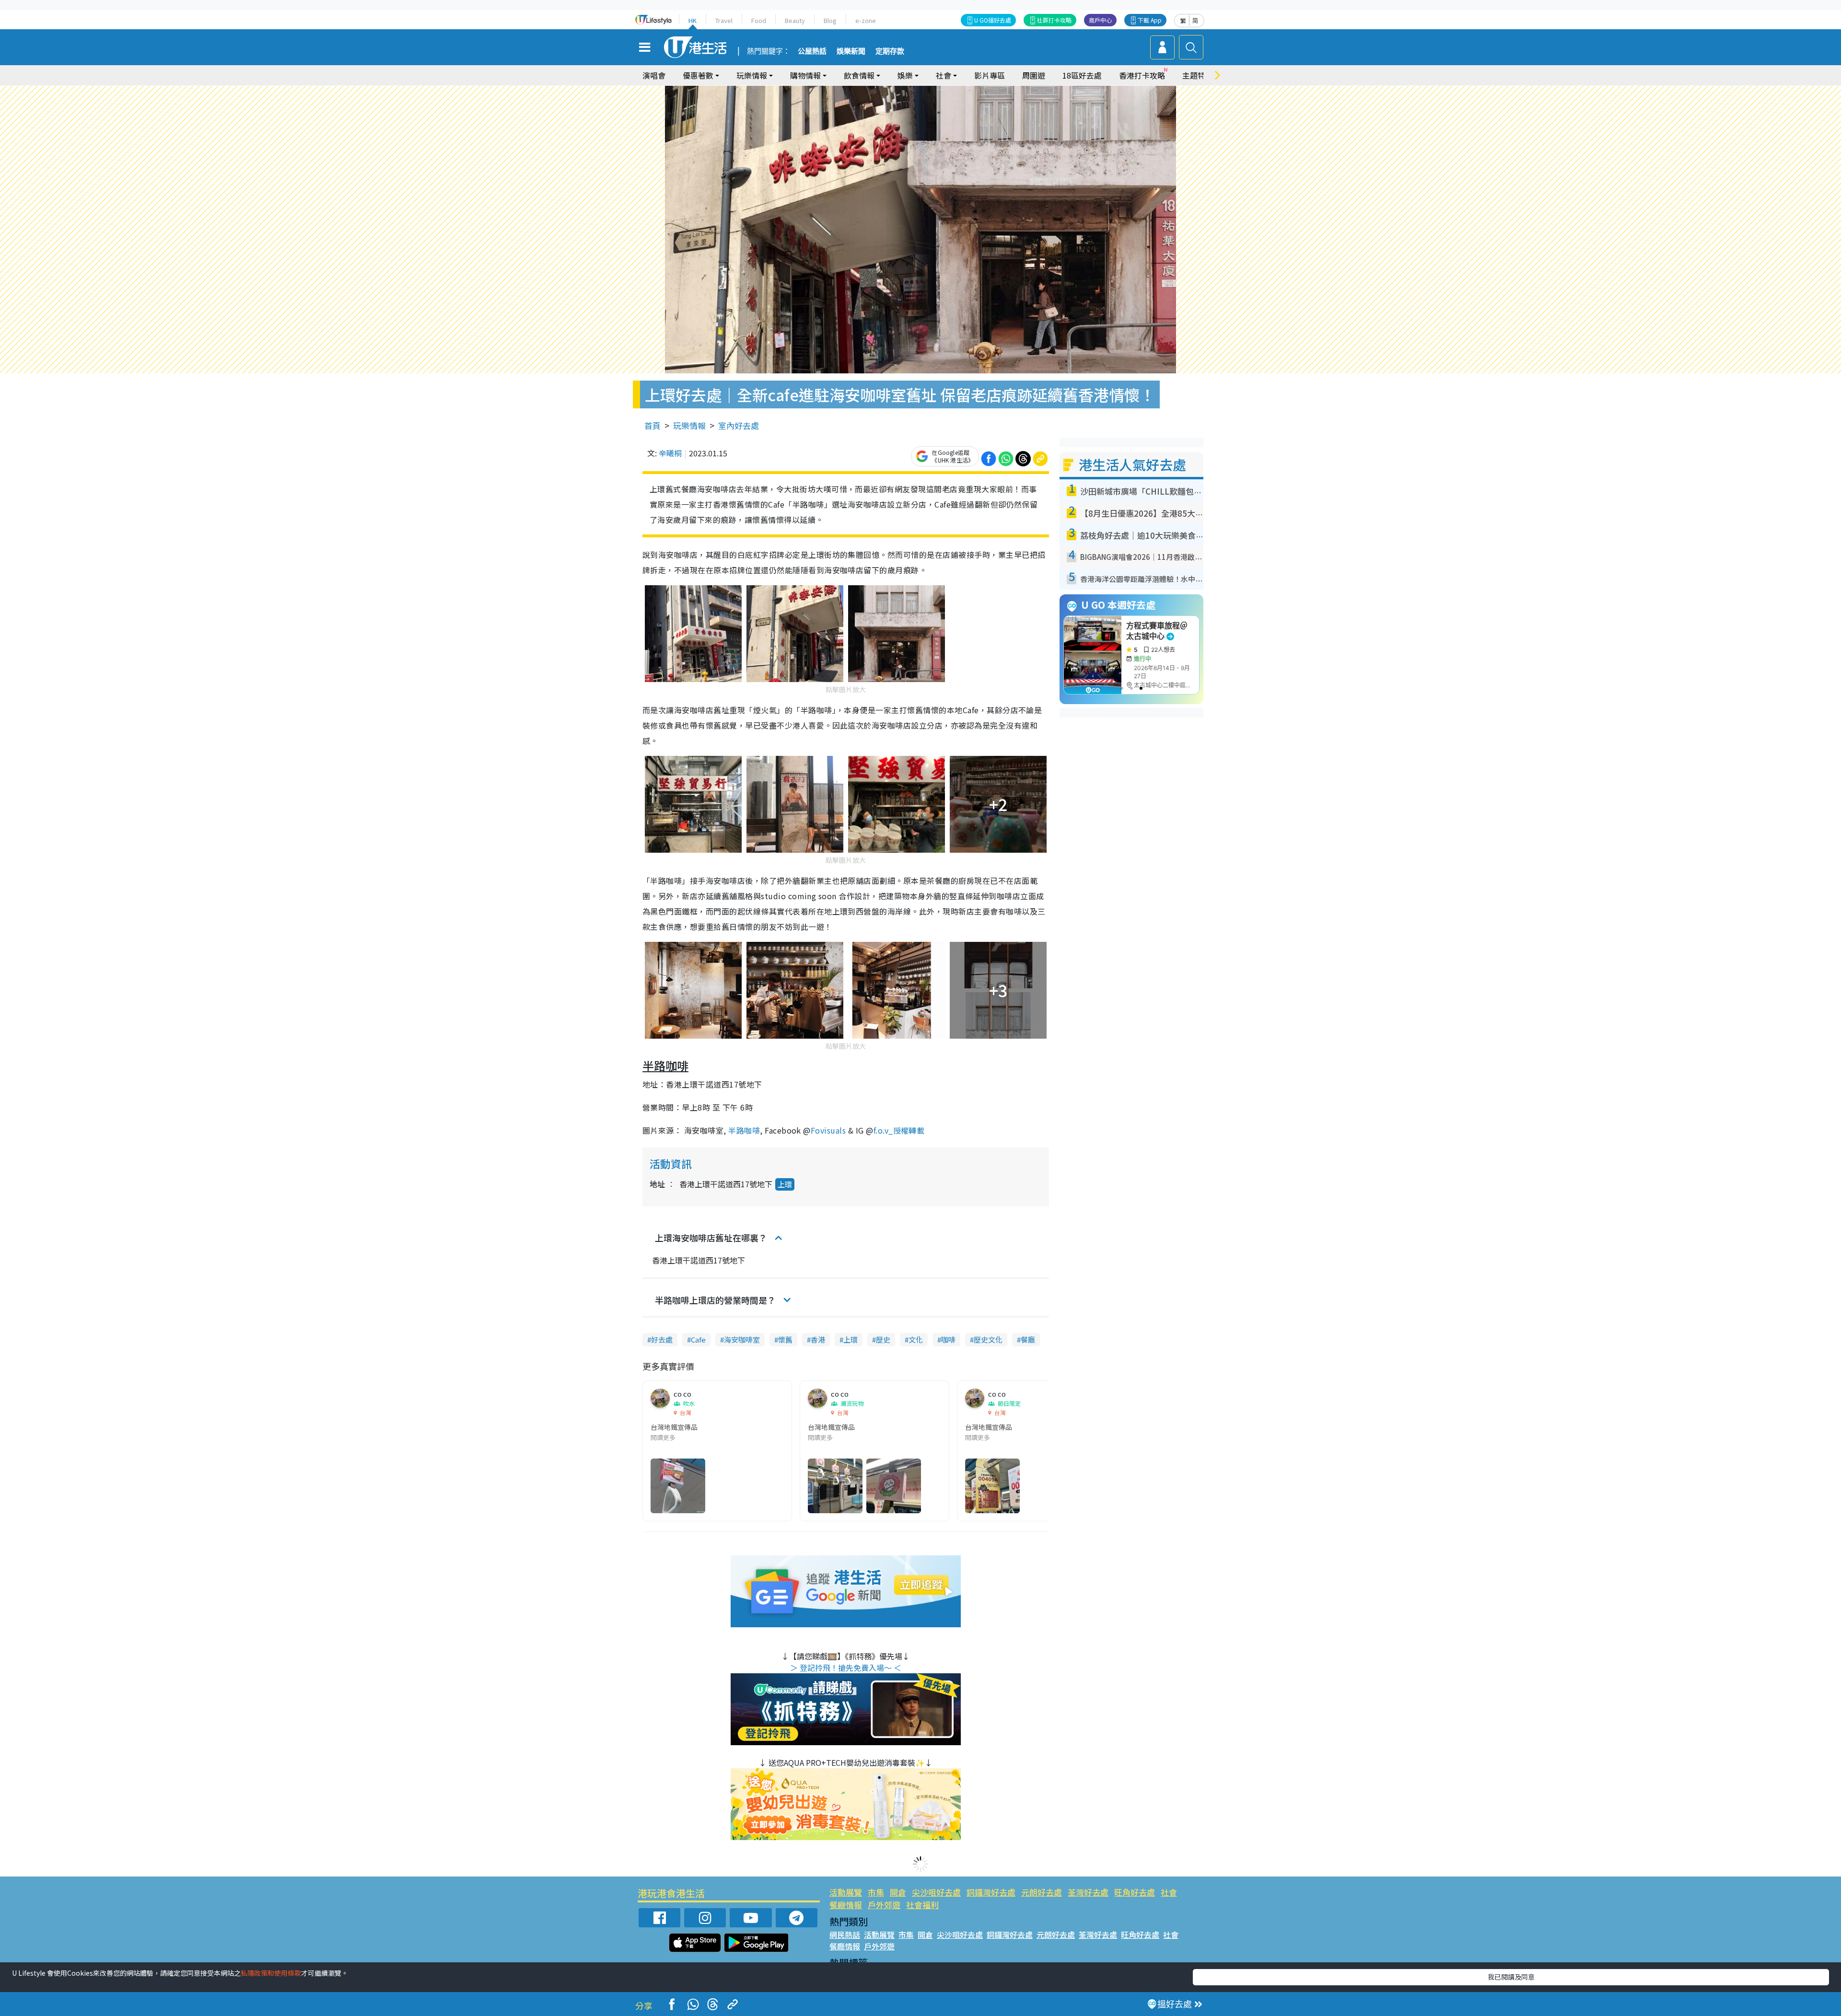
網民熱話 (845, 1935)
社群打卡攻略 (1054, 20)
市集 (876, 1892)
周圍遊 (1034, 75)
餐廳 (1028, 1339)
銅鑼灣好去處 (991, 1892)
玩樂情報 (689, 425)
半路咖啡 (744, 1130)
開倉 (898, 1892)
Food (759, 20)
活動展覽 (846, 1892)
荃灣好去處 (1088, 1892)
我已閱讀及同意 (1511, 1977)
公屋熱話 (812, 51)
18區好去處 (1082, 75)
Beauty (795, 20)
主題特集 (1198, 75)
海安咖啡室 (742, 1339)
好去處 (662, 1339)
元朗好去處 (1042, 1892)
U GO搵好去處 (993, 20)
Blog (830, 20)
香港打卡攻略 (1142, 75)
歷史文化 (988, 1339)
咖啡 (948, 1339)
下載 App (1150, 20)
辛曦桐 (670, 453)
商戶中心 (1100, 20)
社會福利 (922, 1905)
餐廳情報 (846, 1905)
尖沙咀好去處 (936, 1892)
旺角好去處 (1135, 1892)
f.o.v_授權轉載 (900, 1130)
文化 (916, 1339)
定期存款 (890, 51)
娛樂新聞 (851, 51)
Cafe (698, 1339)
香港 (818, 1339)
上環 (785, 1184)
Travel (724, 20)
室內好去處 (739, 425)
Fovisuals (828, 1130)
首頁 (653, 425)
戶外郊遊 (884, 1905)
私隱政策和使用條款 (271, 1973)
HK (693, 20)
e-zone (866, 20)
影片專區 (990, 75)
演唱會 (654, 75)
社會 (1169, 1892)
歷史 (883, 1339)
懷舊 (785, 1339)
